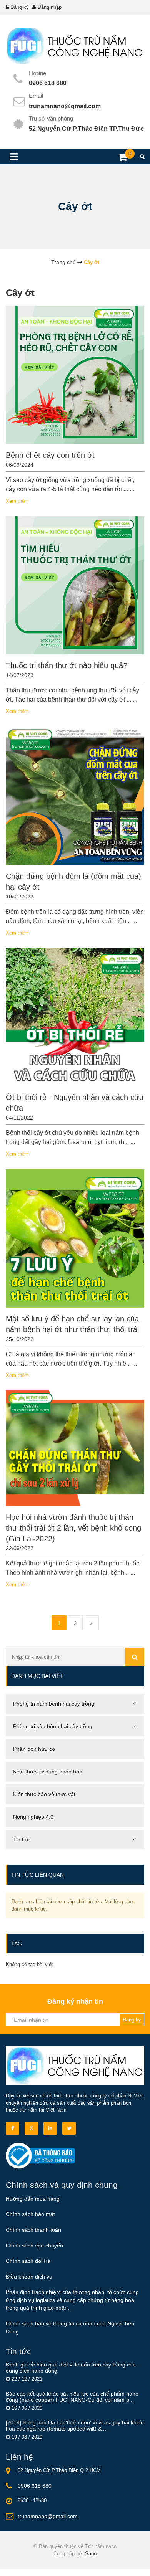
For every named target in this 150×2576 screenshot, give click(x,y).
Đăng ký (20, 7)
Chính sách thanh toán (33, 2230)
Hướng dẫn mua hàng (33, 2199)
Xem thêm (17, 501)
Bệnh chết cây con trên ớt (50, 455)
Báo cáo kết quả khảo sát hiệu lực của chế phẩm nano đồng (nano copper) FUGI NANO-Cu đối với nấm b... (72, 2397)
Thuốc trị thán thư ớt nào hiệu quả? (67, 665)
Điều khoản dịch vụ (29, 2277)
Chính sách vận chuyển (34, 2246)
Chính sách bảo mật (30, 2214)
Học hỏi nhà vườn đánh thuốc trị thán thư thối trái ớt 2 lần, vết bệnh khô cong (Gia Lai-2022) (73, 1528)
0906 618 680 (48, 83)
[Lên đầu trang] (122, 2564)
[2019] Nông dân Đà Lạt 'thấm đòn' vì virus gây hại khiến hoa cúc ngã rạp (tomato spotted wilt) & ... (75, 2426)
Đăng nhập (50, 7)
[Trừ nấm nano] (75, 46)
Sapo (91, 2554)
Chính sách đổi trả (28, 2261)
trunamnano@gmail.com (65, 106)
